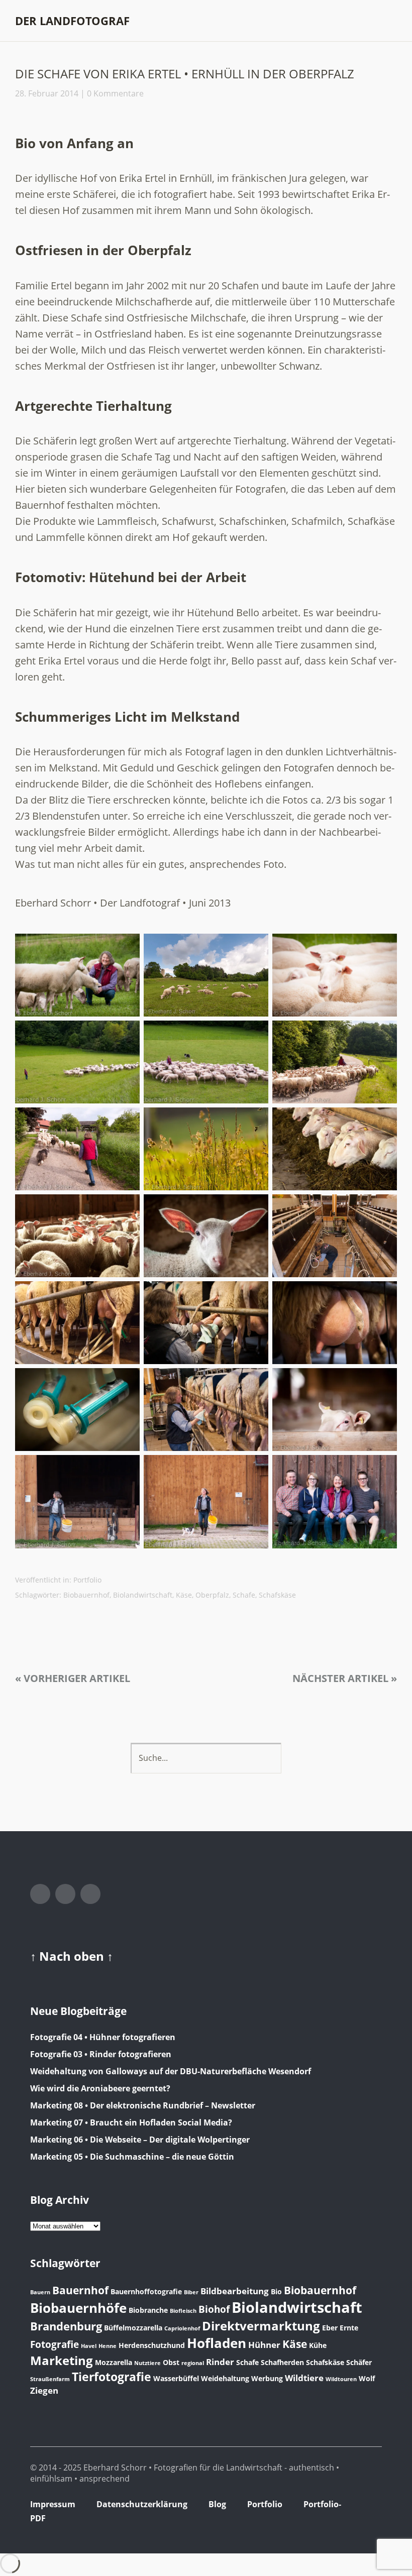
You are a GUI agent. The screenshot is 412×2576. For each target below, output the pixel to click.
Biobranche (148, 2310)
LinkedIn (90, 1894)
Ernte (349, 2328)
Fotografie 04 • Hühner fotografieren (103, 2037)
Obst (171, 2362)
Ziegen (44, 2390)
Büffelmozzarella (133, 2328)
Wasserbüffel (176, 2378)
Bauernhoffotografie (146, 2291)
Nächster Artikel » (345, 1678)
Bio (276, 2291)
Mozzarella (114, 2362)
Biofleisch (183, 2311)
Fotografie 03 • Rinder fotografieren (101, 2054)
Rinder (220, 2362)
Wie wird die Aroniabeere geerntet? (100, 2088)
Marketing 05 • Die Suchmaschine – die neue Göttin (132, 2157)
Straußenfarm (50, 2379)
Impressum (53, 2504)
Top (371, 2520)
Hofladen (217, 2343)
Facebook (40, 1894)
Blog (217, 2504)
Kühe (318, 2345)
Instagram (65, 1894)
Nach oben (73, 1956)
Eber (330, 2328)
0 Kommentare (115, 93)
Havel (89, 2346)
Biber (191, 2292)
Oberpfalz (212, 1595)
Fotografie (55, 2344)
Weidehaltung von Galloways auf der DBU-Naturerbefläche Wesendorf (171, 2071)
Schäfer (359, 2362)
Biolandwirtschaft (143, 1595)
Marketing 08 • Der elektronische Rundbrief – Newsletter (143, 2105)
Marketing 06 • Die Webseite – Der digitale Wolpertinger (140, 2140)
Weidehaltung (225, 2378)
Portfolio (87, 1580)
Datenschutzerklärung (142, 2504)
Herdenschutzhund (152, 2345)
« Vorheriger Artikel (73, 1678)
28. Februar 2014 (47, 93)
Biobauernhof (86, 1595)
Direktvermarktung (261, 2326)
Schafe (244, 1595)
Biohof (214, 2309)
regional (193, 2363)
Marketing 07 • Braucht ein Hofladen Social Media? (131, 2122)
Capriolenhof (182, 2328)
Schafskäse (277, 1595)
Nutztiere (147, 2363)
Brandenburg (66, 2326)
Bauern (40, 2292)
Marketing (62, 2360)
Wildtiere (304, 2378)
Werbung (267, 2378)
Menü (389, 21)
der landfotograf (72, 21)
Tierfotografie (112, 2377)
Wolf (367, 2378)
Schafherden (282, 2362)
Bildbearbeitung (235, 2291)
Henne (108, 2346)
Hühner (264, 2345)
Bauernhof (80, 2290)
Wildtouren (341, 2379)
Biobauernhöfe (78, 2308)
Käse (184, 1595)
